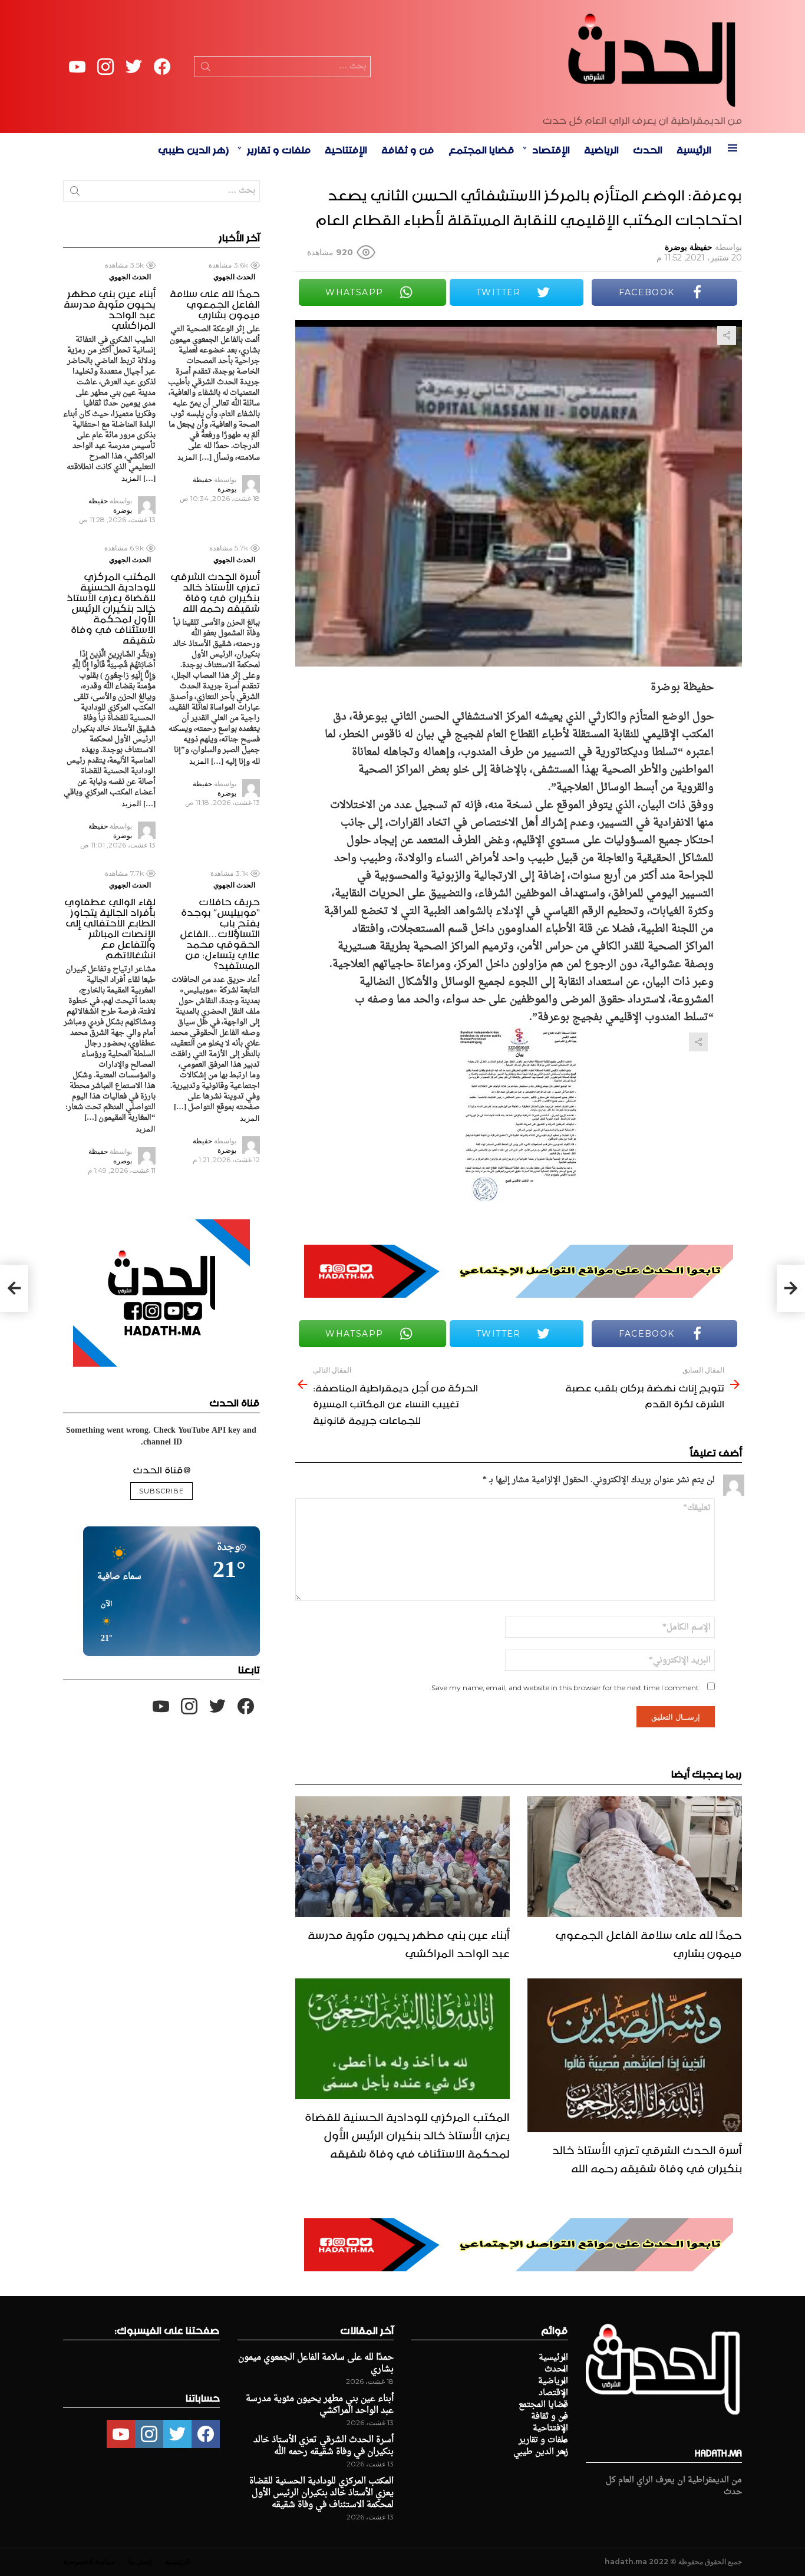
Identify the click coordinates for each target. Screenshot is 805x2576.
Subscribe (161, 1491)
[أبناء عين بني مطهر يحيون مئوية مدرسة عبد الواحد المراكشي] (402, 1857)
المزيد (187, 457)
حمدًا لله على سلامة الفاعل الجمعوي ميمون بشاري (649, 1942)
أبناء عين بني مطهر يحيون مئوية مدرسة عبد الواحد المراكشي (409, 1942)
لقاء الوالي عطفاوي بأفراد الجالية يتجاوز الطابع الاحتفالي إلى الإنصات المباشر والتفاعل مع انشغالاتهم (110, 926)
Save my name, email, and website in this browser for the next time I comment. (564, 1688)
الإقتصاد (551, 148)
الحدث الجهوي (234, 277)
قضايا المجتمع (481, 148)
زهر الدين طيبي (194, 148)
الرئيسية (694, 148)
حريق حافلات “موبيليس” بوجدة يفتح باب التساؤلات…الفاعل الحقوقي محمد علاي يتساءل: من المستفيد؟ (220, 932)
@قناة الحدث (161, 1468)
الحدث (648, 148)
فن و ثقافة (408, 148)
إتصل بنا (140, 2562)
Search (206, 69)
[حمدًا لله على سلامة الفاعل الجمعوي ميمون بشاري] (635, 1857)
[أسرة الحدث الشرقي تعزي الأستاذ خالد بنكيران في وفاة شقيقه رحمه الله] (635, 2055)
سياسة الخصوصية (89, 2562)
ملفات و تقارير (279, 148)
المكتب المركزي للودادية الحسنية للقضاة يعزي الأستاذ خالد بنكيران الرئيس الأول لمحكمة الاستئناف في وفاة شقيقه (407, 2133)
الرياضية (601, 148)
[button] (103, 1622)
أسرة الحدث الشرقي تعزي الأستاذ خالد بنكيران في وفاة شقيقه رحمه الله (647, 2157)
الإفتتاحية (346, 148)
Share (727, 335)
